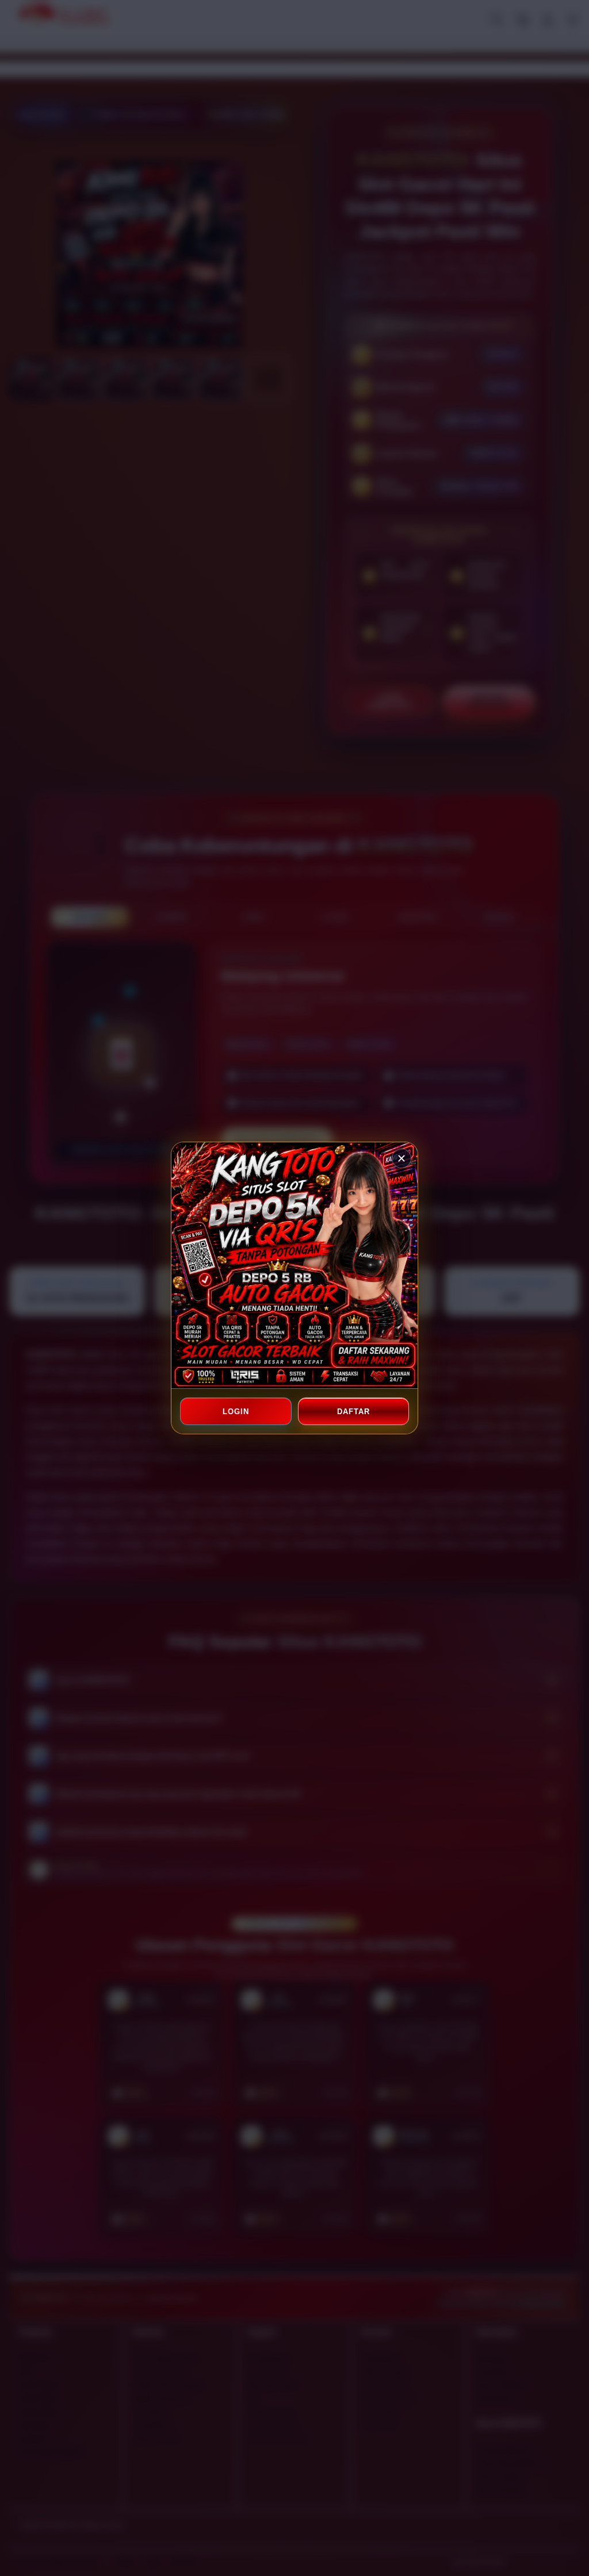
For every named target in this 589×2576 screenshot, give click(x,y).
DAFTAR (353, 1412)
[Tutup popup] (401, 1158)
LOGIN (236, 1412)
